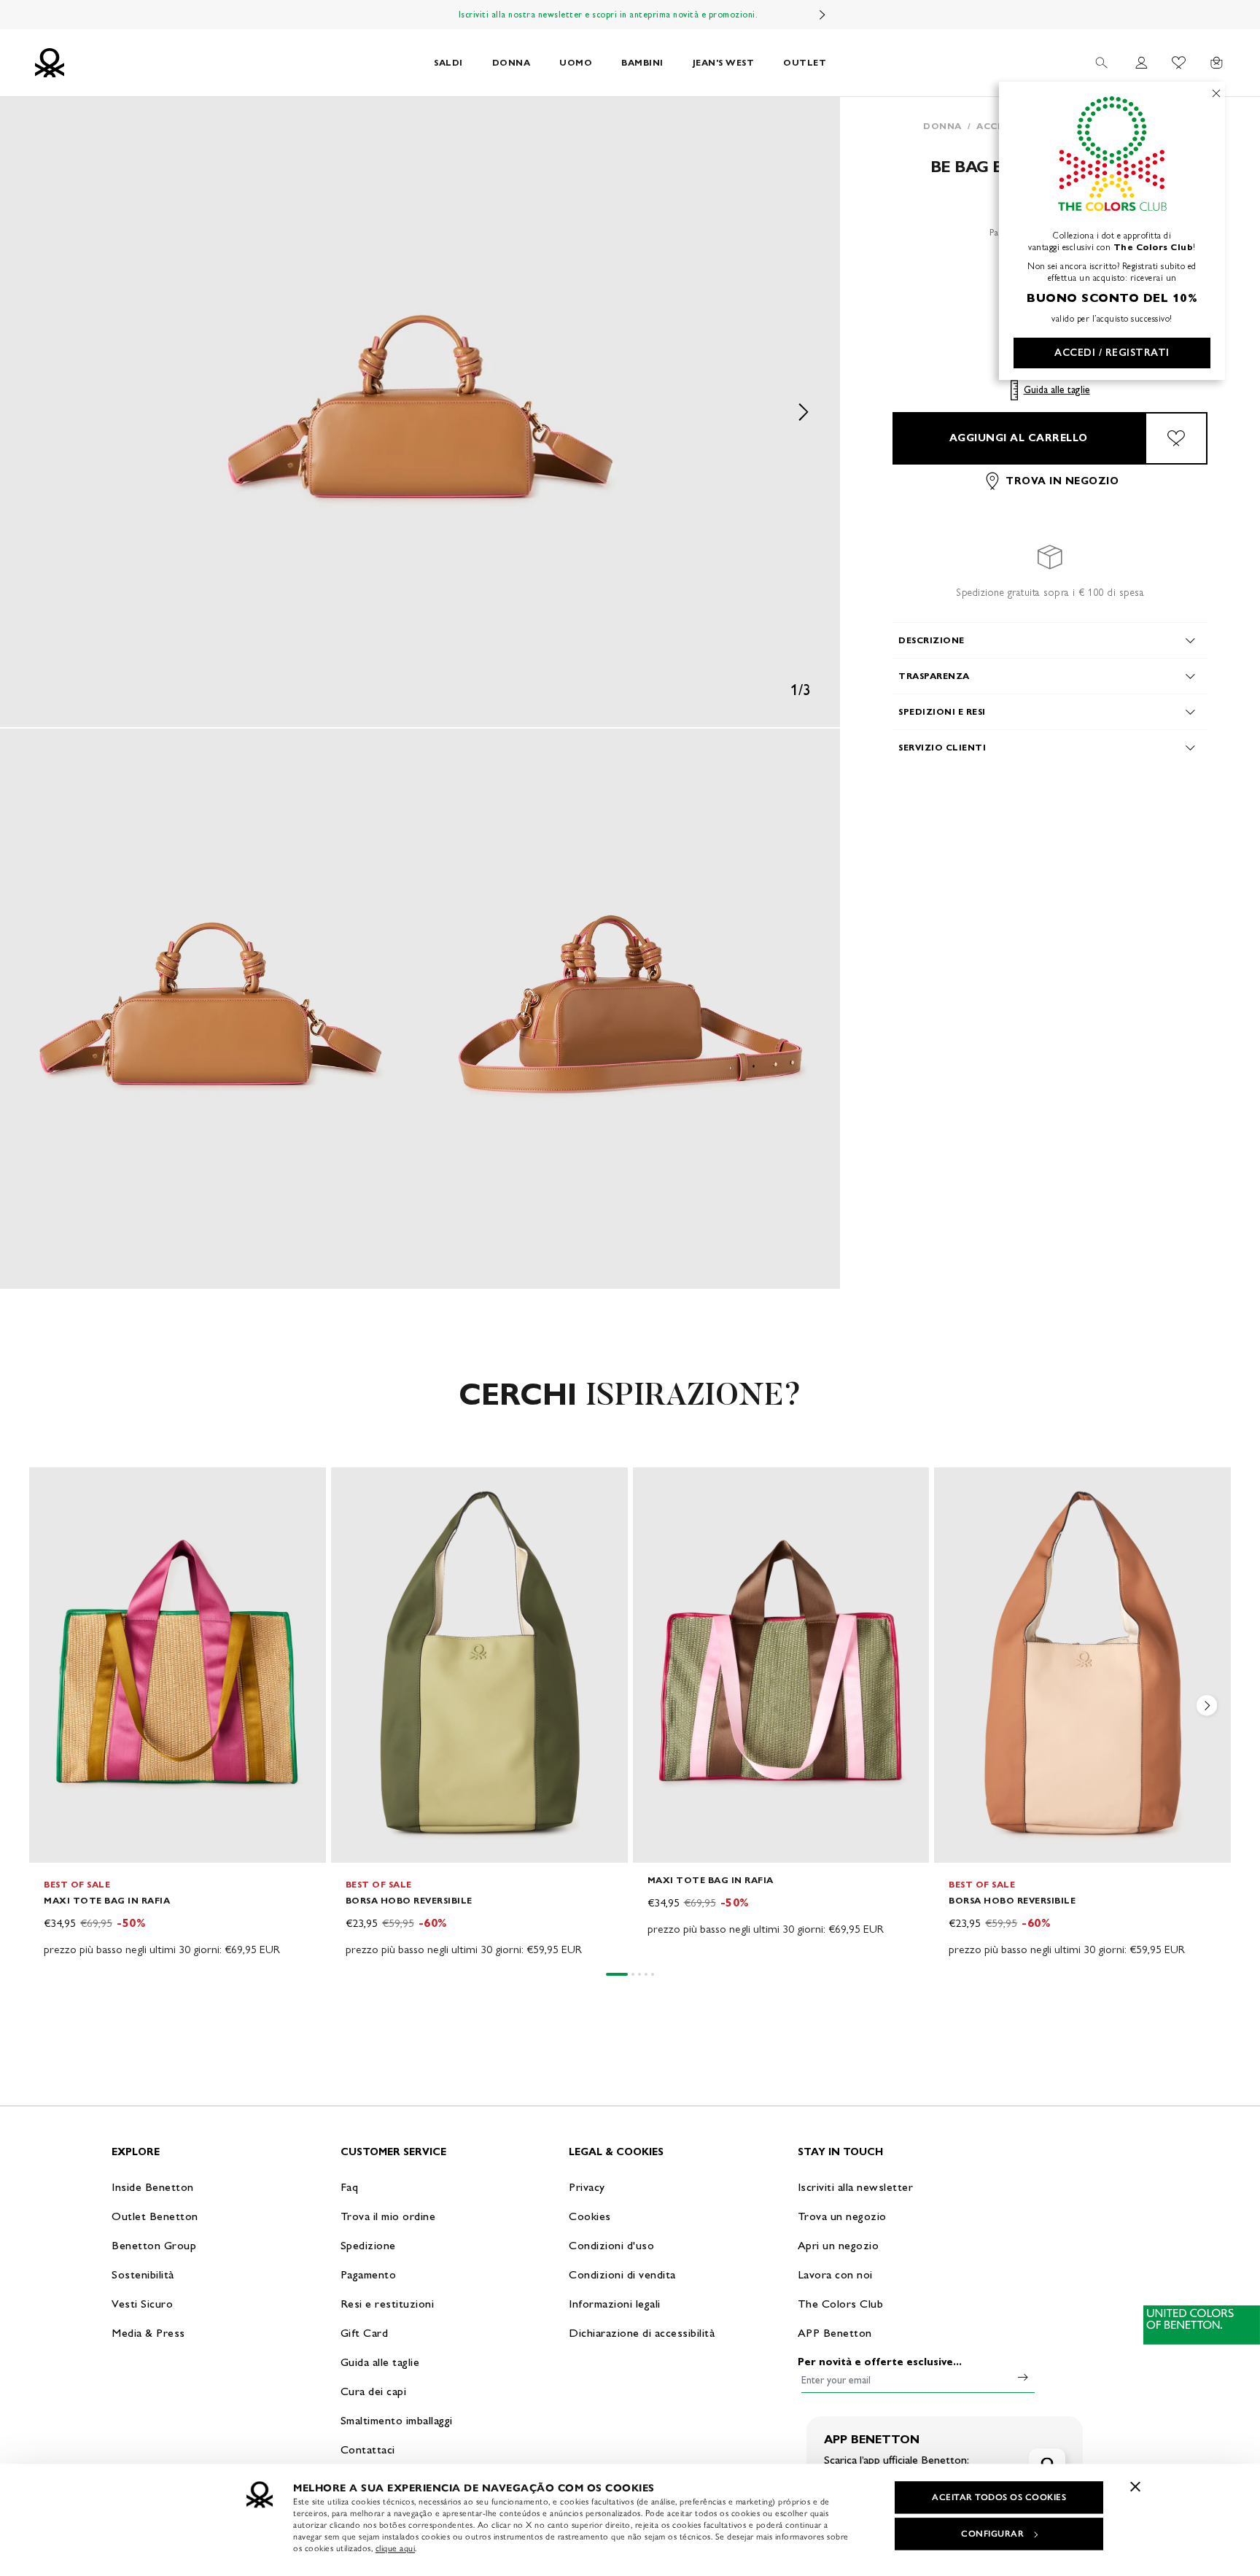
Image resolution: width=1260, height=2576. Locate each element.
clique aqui (396, 2548)
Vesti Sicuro (142, 2304)
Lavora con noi (835, 2274)
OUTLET (805, 62)
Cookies (590, 2216)
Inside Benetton (153, 2187)
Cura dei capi (374, 2391)
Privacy (587, 2187)
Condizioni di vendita (622, 2274)
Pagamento (369, 2274)
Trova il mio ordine (388, 2216)
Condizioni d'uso (611, 2245)
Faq (350, 2187)
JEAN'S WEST (724, 62)
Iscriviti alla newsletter (856, 2187)
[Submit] (1023, 2377)
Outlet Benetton (155, 2216)
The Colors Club (841, 2304)
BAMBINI (642, 62)
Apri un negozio (839, 2245)
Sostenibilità (143, 2274)
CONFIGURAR (992, 2534)
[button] (420, 412)
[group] (178, 1713)
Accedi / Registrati (1112, 353)
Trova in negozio (1062, 481)
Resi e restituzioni (388, 2304)
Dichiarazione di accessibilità (642, 2333)
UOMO (576, 62)
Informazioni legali (615, 2304)
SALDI (448, 62)
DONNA (512, 62)
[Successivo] (822, 15)
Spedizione (368, 2245)
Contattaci (368, 2449)
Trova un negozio (842, 2216)
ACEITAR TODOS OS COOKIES (999, 2497)
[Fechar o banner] (1135, 2486)
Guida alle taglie (1057, 390)
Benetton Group (154, 2245)
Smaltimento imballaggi (397, 2420)
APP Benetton (835, 2333)
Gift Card (365, 2333)
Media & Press (148, 2333)
